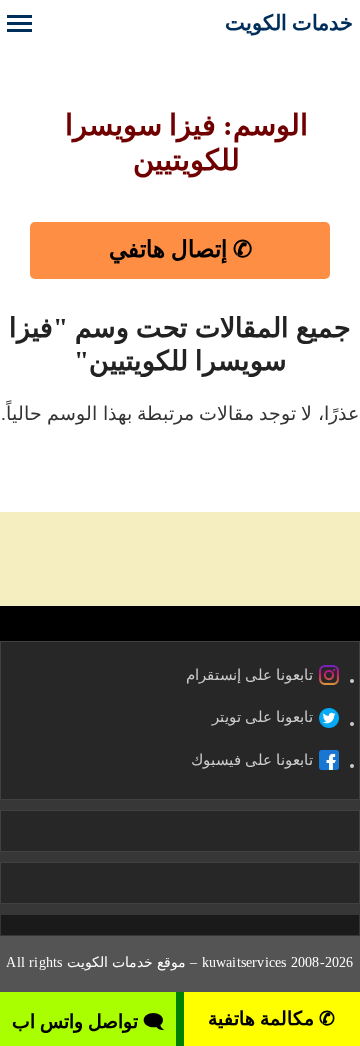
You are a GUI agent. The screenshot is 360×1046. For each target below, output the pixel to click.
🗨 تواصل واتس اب (88, 1021)
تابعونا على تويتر (262, 717)
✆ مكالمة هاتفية (271, 1018)
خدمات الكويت (289, 22)
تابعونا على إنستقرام (249, 675)
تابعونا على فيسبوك (252, 760)
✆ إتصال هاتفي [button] (180, 249)
